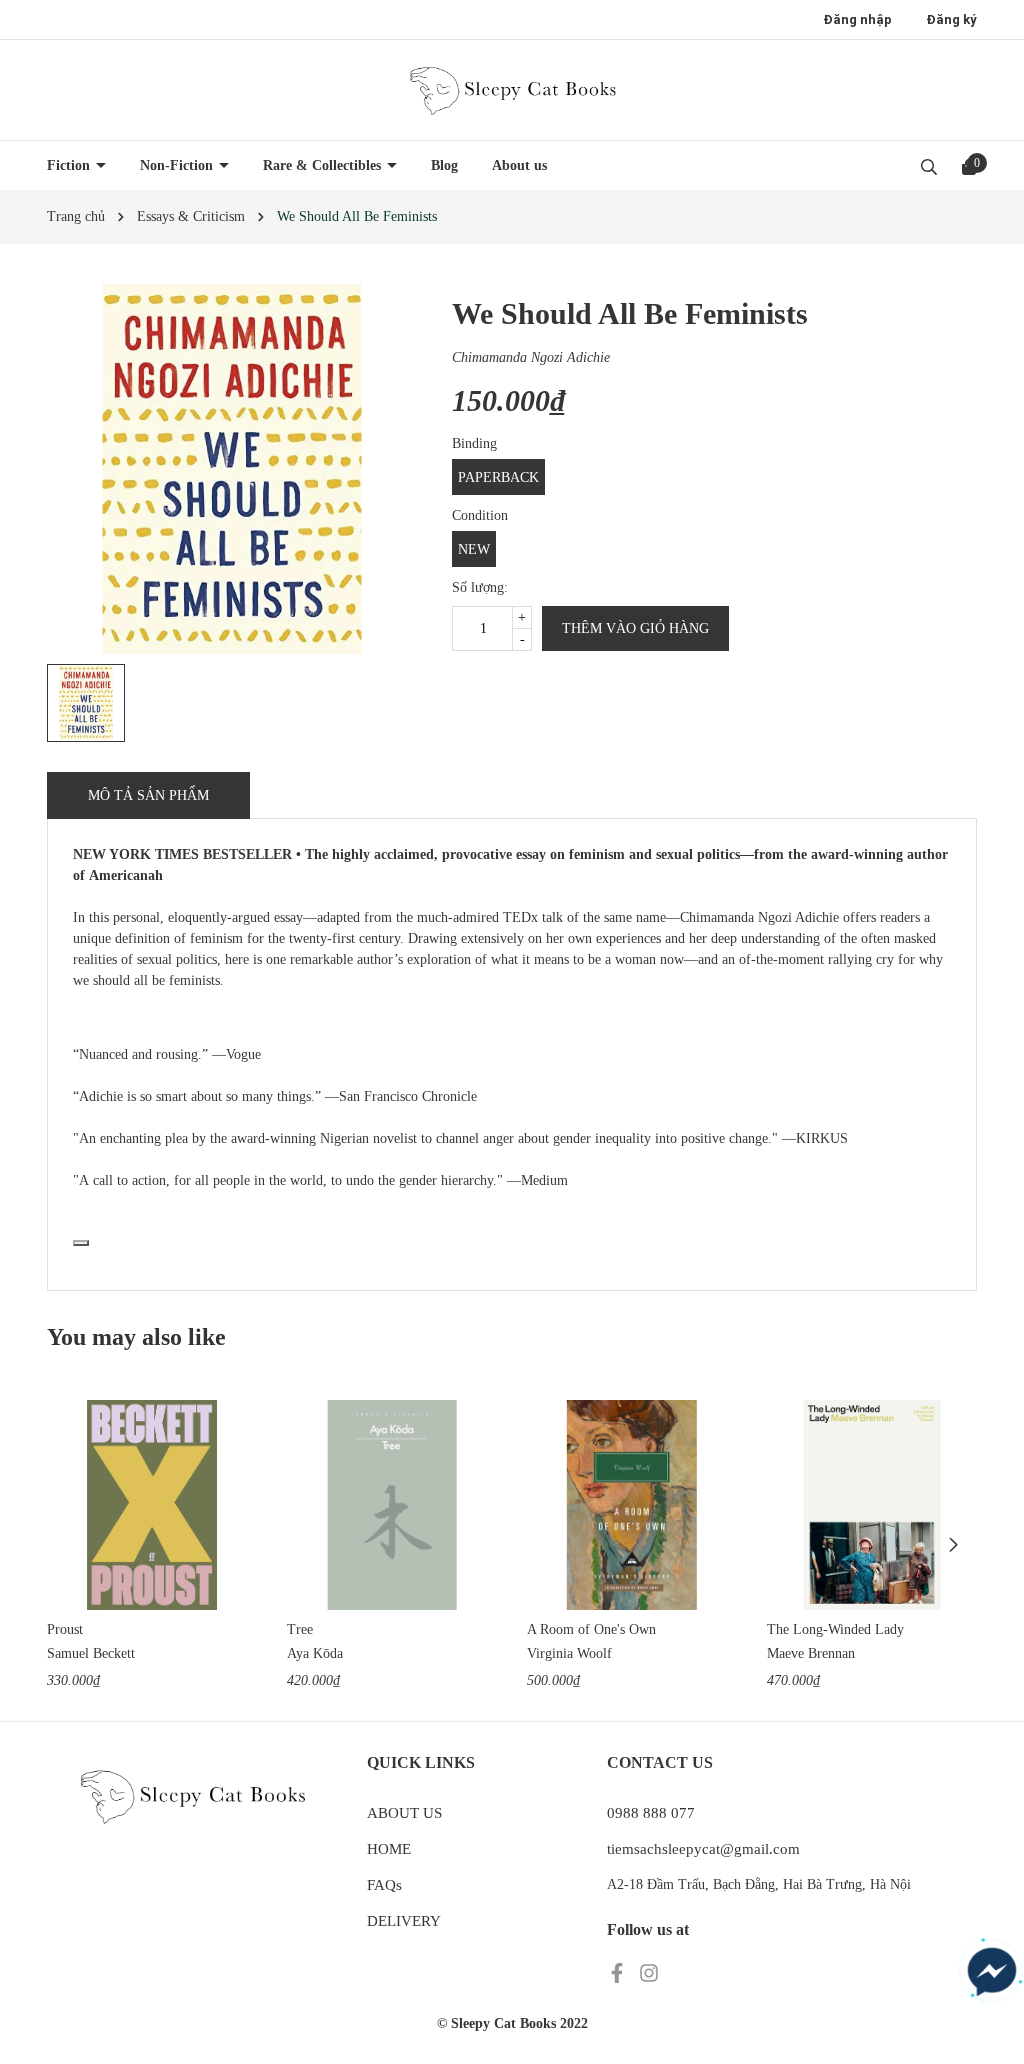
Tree (300, 1629)
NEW (474, 549)
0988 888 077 (651, 1813)
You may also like (136, 1337)
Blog (444, 165)
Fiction (70, 165)
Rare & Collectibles (324, 165)
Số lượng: (480, 587)
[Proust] (152, 1505)
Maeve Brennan (811, 1653)
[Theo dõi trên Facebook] (619, 1971)
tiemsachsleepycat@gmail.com (703, 1849)
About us (519, 165)
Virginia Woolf (569, 1653)
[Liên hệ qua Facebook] (992, 1972)
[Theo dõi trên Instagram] (649, 1971)
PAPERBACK (498, 477)
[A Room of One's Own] (632, 1505)
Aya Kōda (315, 1653)
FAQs (384, 1885)
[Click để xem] (232, 469)
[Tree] (392, 1505)
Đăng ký (951, 19)
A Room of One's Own (591, 1629)
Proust (65, 1629)
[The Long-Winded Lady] (872, 1505)
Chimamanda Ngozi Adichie (531, 357)
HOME (389, 1849)
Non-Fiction (178, 165)
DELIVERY (404, 1921)
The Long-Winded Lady (835, 1629)
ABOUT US (404, 1813)
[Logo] (512, 90)
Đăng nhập (857, 19)
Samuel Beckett (91, 1653)
